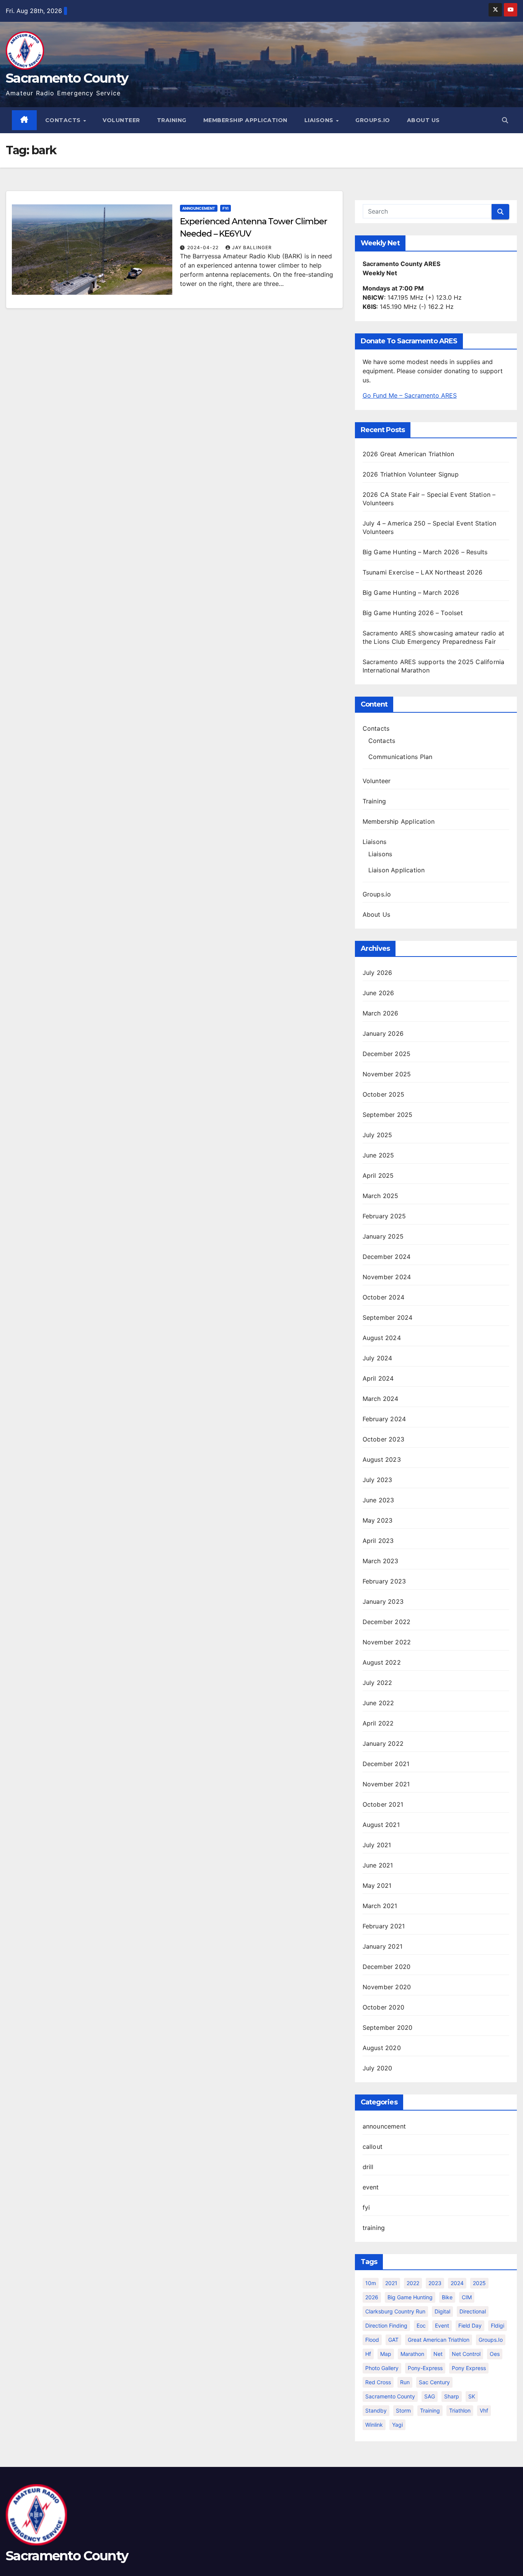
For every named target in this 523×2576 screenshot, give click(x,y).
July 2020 (378, 2068)
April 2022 (378, 1723)
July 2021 (377, 1845)
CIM (467, 2297)
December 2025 (387, 1054)
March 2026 (381, 1013)
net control (466, 2354)
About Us (423, 120)
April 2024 (378, 1378)
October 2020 (383, 2007)
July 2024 (378, 1358)
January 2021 (382, 1946)
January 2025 (383, 1236)
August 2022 (382, 1662)
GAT (393, 2340)
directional (473, 2311)
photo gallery (382, 2368)
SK (472, 2396)
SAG (430, 2396)
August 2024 (382, 1338)
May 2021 (377, 1885)
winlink (374, 2425)
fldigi (498, 2325)
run (405, 2382)
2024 (457, 2283)
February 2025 (384, 1216)
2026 (372, 2297)
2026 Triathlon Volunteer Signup (411, 474)
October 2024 (383, 1297)
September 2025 (388, 1115)
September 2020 (388, 2027)
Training (172, 120)
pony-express (425, 2368)
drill (368, 2167)
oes (495, 2354)
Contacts (64, 120)
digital (442, 2311)
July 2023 (378, 1480)
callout (373, 2147)
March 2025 (381, 1196)
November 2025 (387, 1074)
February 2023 (384, 1581)
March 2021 (380, 1906)
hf (368, 2354)
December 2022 (387, 1622)
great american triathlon (439, 2340)
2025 (479, 2283)
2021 (391, 2283)
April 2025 (378, 1175)
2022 (413, 2283)
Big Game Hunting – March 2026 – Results (425, 552)
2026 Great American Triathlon (409, 454)
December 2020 (387, 1967)
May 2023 (378, 1520)
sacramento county (390, 2396)
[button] (505, 120)
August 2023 (382, 1459)
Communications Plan (400, 757)
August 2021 (381, 1825)
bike (447, 2297)
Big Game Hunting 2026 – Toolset (413, 613)
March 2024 (381, 1399)
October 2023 (383, 1439)
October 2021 (383, 1804)
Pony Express (469, 2368)
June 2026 (378, 993)
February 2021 (384, 1926)
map (386, 2354)
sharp (452, 2396)
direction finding (386, 2325)
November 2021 (386, 1784)
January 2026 (383, 1033)
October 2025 (383, 1094)
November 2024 (387, 1277)
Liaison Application (397, 870)
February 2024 (384, 1419)
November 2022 (387, 1642)
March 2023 (381, 1561)
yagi (397, 2425)
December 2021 (386, 1764)
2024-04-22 (204, 247)
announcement (199, 208)
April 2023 (378, 1541)
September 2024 (388, 1317)
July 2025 (378, 1135)
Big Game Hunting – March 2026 (411, 593)
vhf (484, 2410)
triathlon (460, 2410)
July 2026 (378, 973)
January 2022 (383, 1743)
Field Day (470, 2325)
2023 (435, 2283)
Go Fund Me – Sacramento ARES (410, 395)
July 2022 (378, 1683)
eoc (421, 2325)
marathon (412, 2354)
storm (403, 2410)
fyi (226, 208)
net (438, 2354)
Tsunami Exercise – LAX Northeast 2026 (422, 572)
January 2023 (383, 1601)
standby (376, 2410)
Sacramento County (67, 78)
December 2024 (387, 1257)
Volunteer (121, 120)
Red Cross (378, 2382)
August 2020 (382, 2048)
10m (371, 2283)
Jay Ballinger (252, 247)
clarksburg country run (395, 2311)
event (371, 2187)
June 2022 (378, 1703)
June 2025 (378, 1155)
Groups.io (373, 120)
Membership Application (245, 120)
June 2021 (378, 1865)
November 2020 (387, 1987)
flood (372, 2340)
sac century (434, 2382)
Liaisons (320, 120)
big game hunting (410, 2297)
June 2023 (378, 1500)
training (374, 2228)
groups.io (491, 2340)
